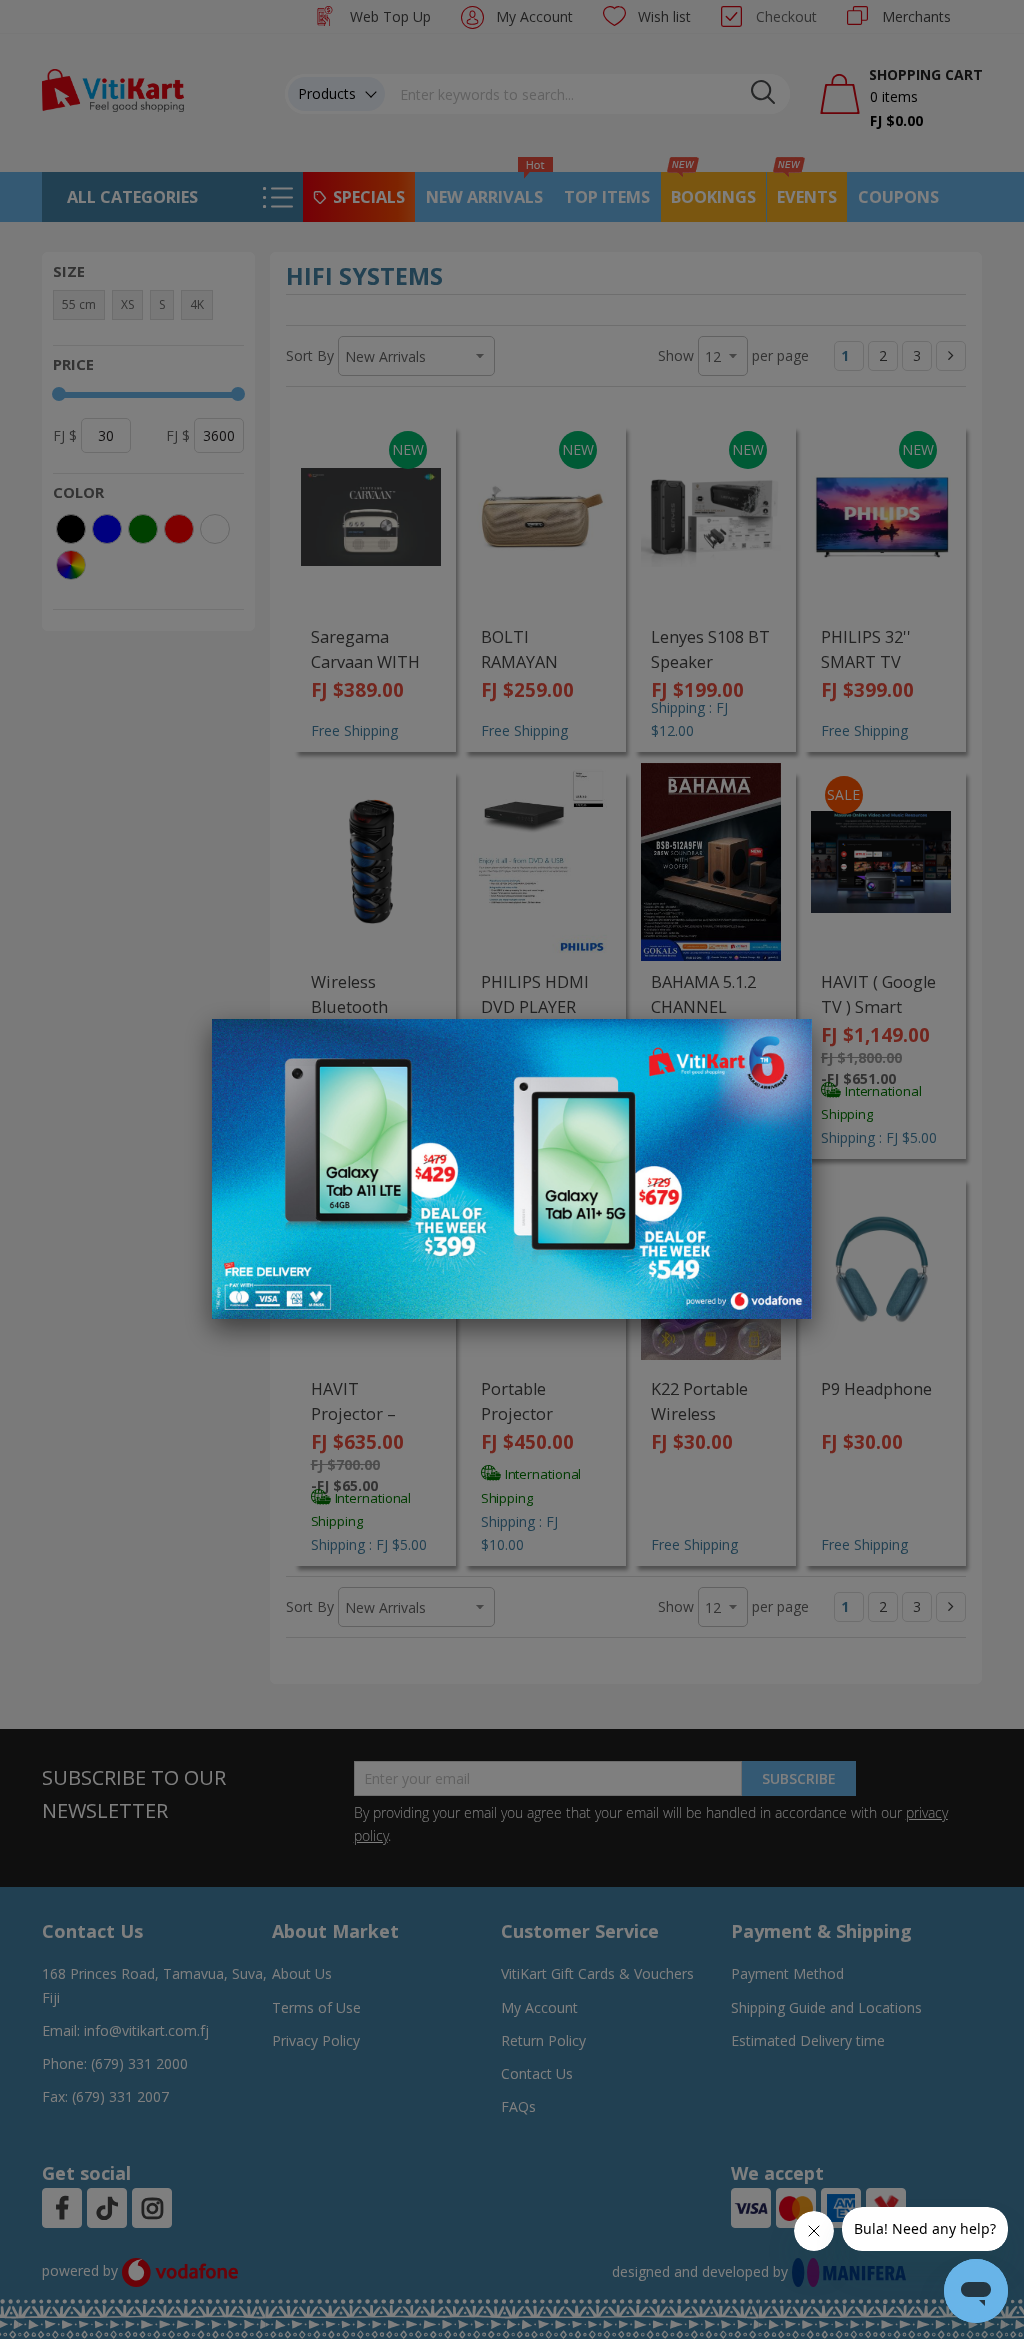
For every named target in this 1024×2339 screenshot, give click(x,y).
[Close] (784, 1045)
